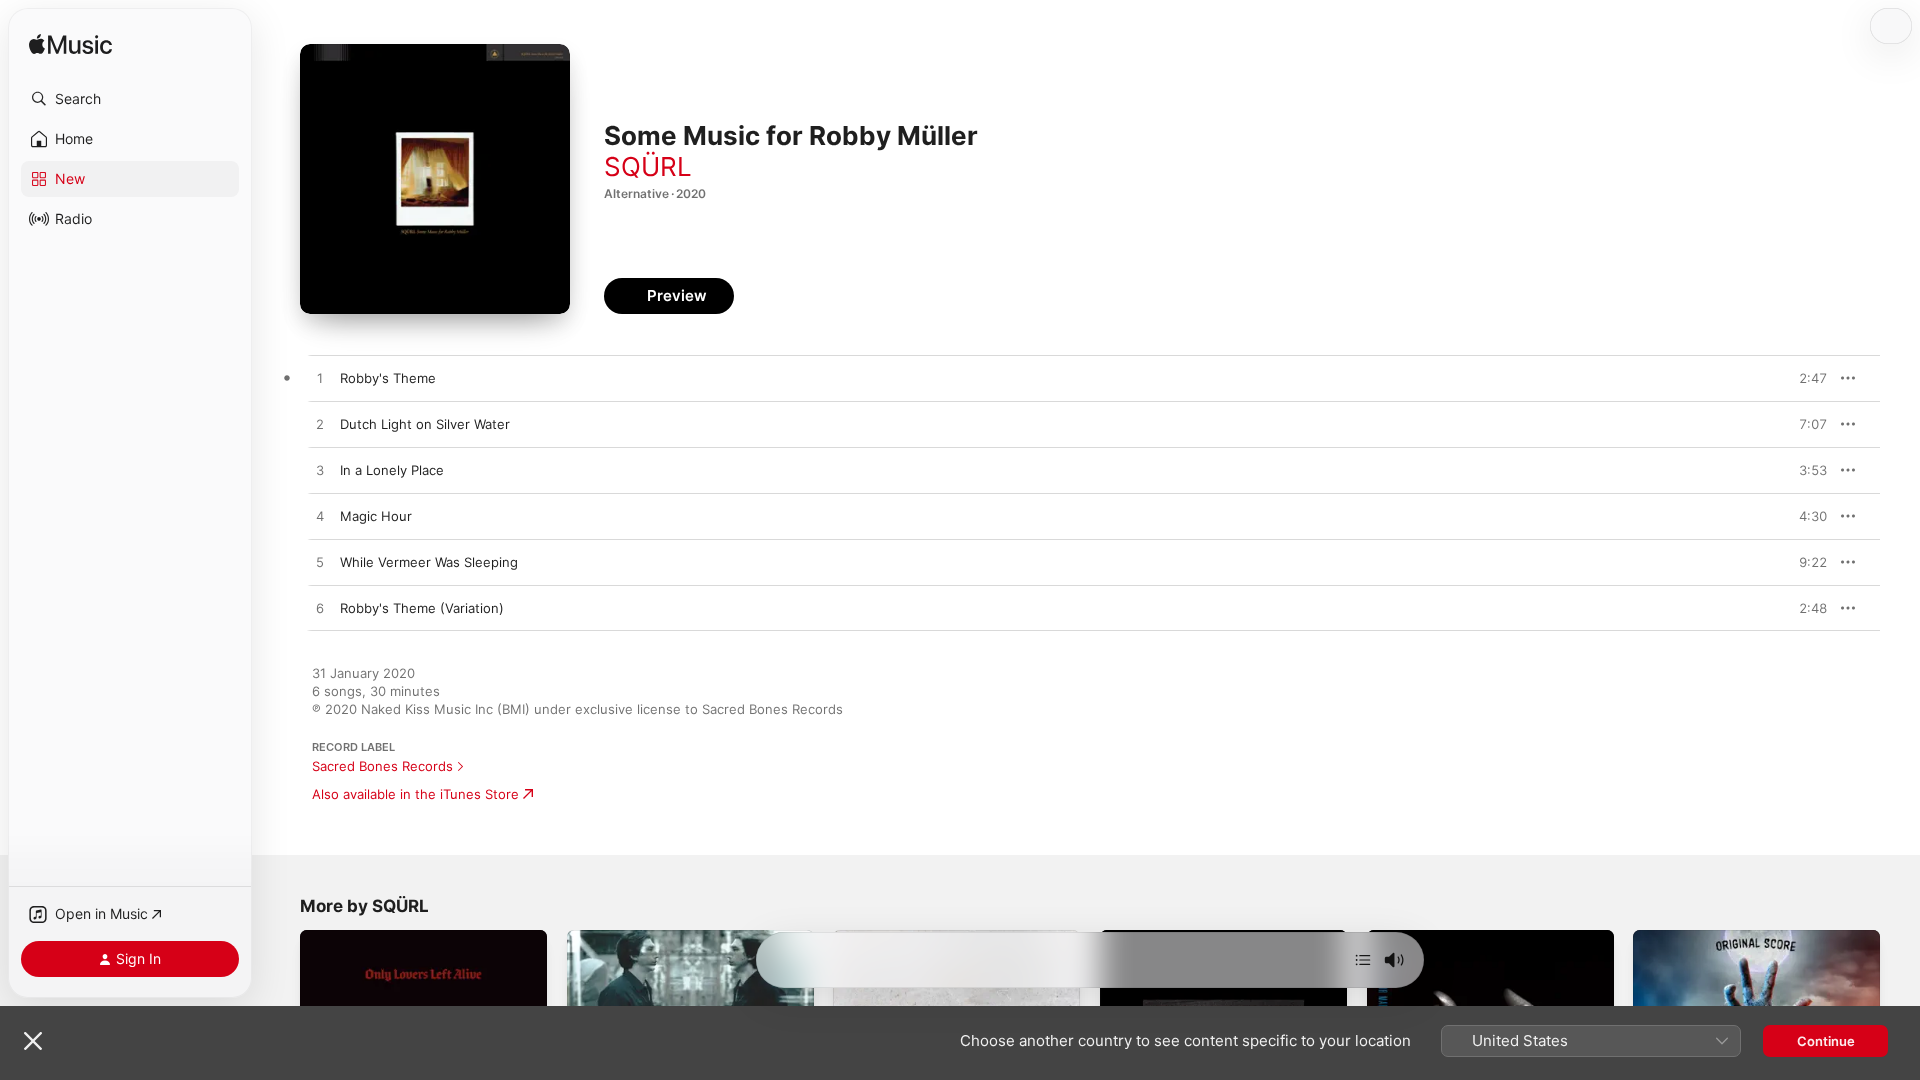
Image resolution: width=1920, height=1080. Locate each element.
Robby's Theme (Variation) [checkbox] (422, 608)
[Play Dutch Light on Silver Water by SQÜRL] (320, 425)
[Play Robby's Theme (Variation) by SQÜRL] (320, 609)
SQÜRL (648, 166)
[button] (130, 99)
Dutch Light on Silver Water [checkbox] (425, 424)
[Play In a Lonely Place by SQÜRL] (320, 471)
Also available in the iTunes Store (415, 794)
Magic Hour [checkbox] (376, 516)
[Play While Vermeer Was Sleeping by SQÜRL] (320, 563)
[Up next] (1363, 960)
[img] (70, 45)
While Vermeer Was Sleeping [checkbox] (429, 562)
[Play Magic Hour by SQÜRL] (320, 517)
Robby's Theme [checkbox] (388, 378)
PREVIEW (1805, 378)
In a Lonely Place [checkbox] (392, 470)
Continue (1826, 1041)
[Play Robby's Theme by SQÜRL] (320, 379)
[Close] (33, 1041)
